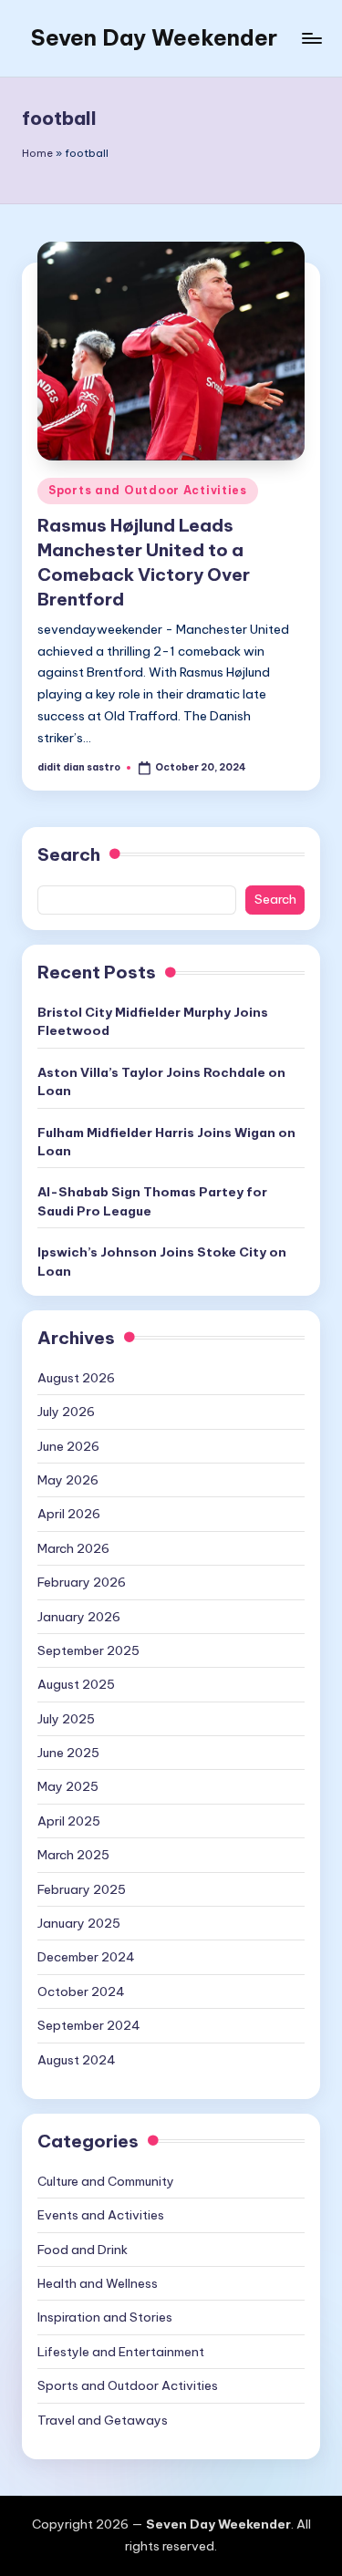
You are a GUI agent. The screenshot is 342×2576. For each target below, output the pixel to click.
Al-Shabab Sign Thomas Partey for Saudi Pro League (152, 1201)
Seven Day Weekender (154, 37)
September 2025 (88, 1650)
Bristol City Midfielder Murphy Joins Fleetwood (153, 1021)
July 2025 (66, 1719)
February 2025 (82, 1889)
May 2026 (68, 1480)
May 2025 (68, 1786)
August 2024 (77, 2060)
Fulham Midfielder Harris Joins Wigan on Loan (166, 1142)
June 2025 (68, 1753)
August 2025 (76, 1684)
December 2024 (86, 1957)
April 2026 (69, 1514)
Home (37, 153)
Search (69, 854)
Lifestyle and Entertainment (121, 2352)
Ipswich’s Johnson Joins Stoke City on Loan (162, 1261)
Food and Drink (83, 2250)
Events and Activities (101, 2215)
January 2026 (79, 1617)
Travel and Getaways (103, 2420)
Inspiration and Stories (105, 2317)
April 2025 (69, 1821)
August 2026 (76, 1378)
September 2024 (89, 2025)
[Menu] (311, 38)
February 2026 (82, 1582)
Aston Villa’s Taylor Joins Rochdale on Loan (161, 1081)
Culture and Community (106, 2181)
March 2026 (73, 1548)
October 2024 (81, 1991)
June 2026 (68, 1446)
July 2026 (66, 1412)
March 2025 (73, 1855)
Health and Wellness (98, 2283)
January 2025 (79, 1923)
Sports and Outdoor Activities (148, 490)
